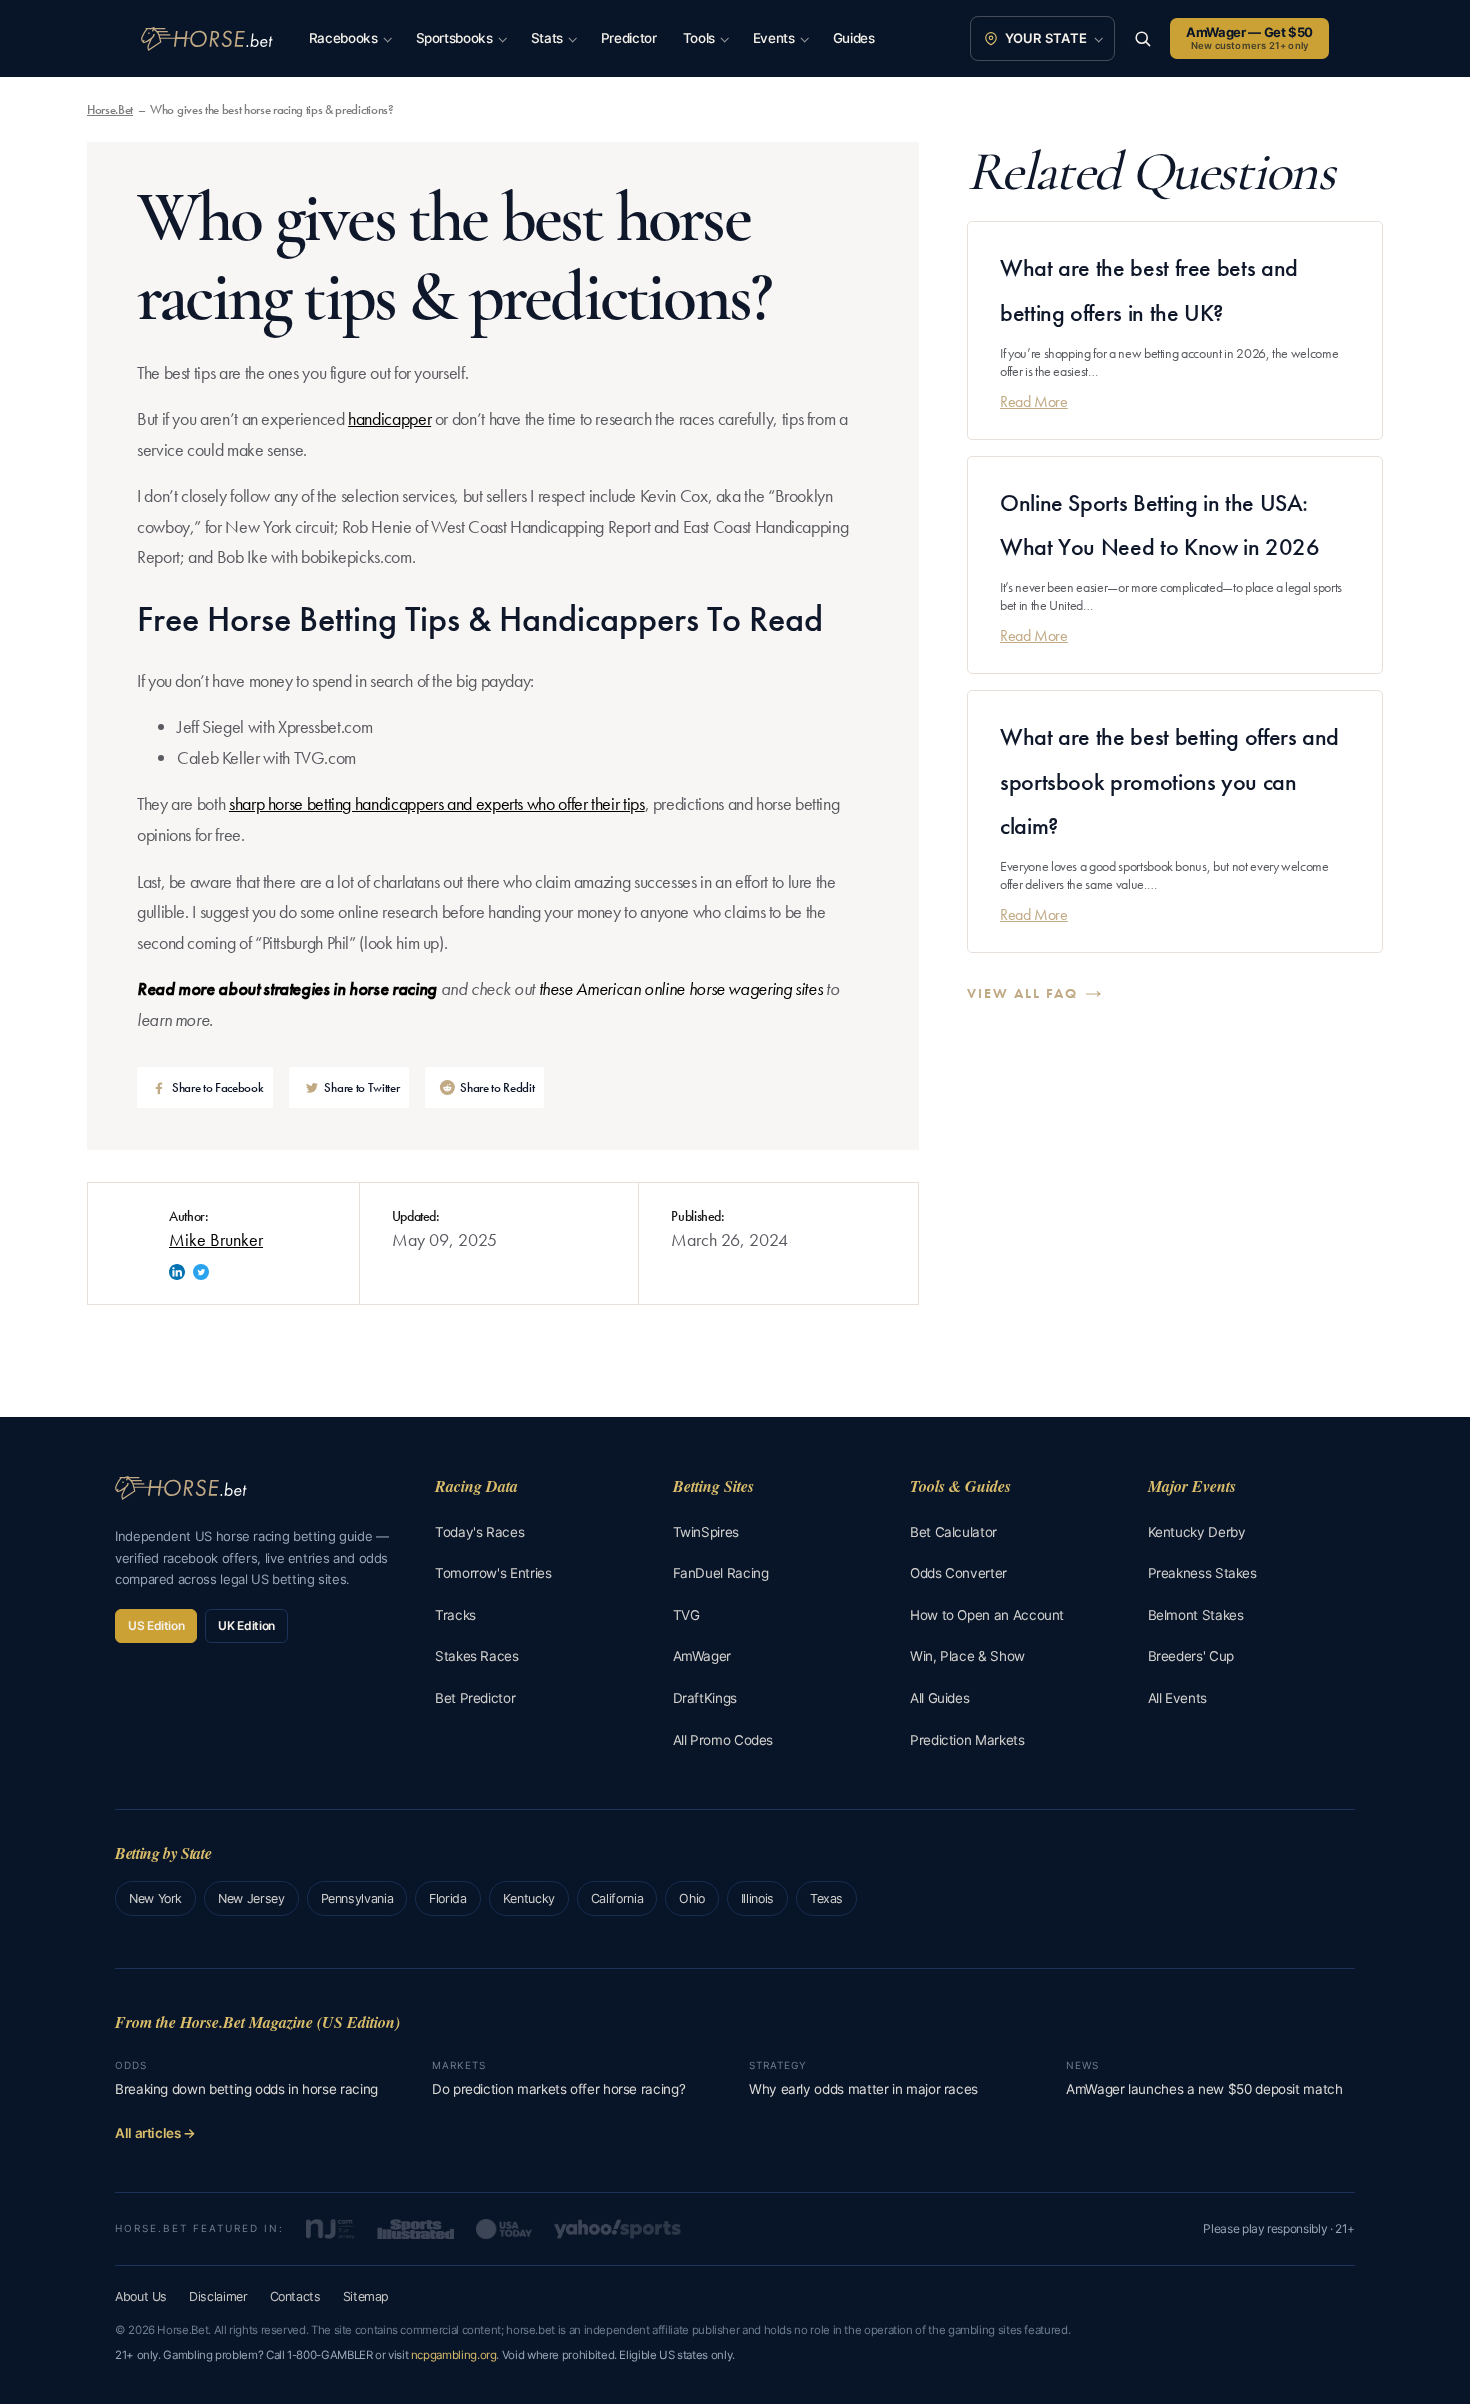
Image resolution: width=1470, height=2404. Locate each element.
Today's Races (479, 1532)
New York (155, 1898)
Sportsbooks (454, 38)
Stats (547, 38)
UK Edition (246, 1625)
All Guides (939, 1698)
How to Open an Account (987, 1615)
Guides (854, 38)
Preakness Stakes (1202, 1573)
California (617, 1898)
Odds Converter (958, 1573)
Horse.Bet (110, 109)
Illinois (757, 1898)
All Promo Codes (723, 1740)
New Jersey (251, 1898)
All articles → (155, 2133)
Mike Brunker (216, 1239)
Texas (826, 1898)
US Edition (156, 1625)
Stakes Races (477, 1656)
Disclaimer (218, 2296)
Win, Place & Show (967, 1656)
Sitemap (366, 2296)
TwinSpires (706, 1532)
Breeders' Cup (1191, 1656)
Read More (1034, 400)
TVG (686, 1615)
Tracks (455, 1615)
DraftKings (705, 1698)
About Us (141, 2296)
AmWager (702, 1656)
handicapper (389, 418)
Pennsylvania (357, 1898)
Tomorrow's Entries (493, 1573)
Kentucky (529, 1898)
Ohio (692, 1898)
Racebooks (343, 38)
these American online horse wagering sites (681, 988)
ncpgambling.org (454, 2355)
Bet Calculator (953, 1532)
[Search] (1142, 38)
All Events (1177, 1698)
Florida (447, 1898)
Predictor (629, 38)
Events (774, 38)
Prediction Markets (967, 1740)
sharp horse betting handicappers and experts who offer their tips (437, 803)
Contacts (295, 2296)
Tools (699, 38)
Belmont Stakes (1196, 1615)
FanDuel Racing (721, 1573)
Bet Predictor (475, 1698)
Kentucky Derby (1197, 1532)
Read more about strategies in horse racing (287, 988)
